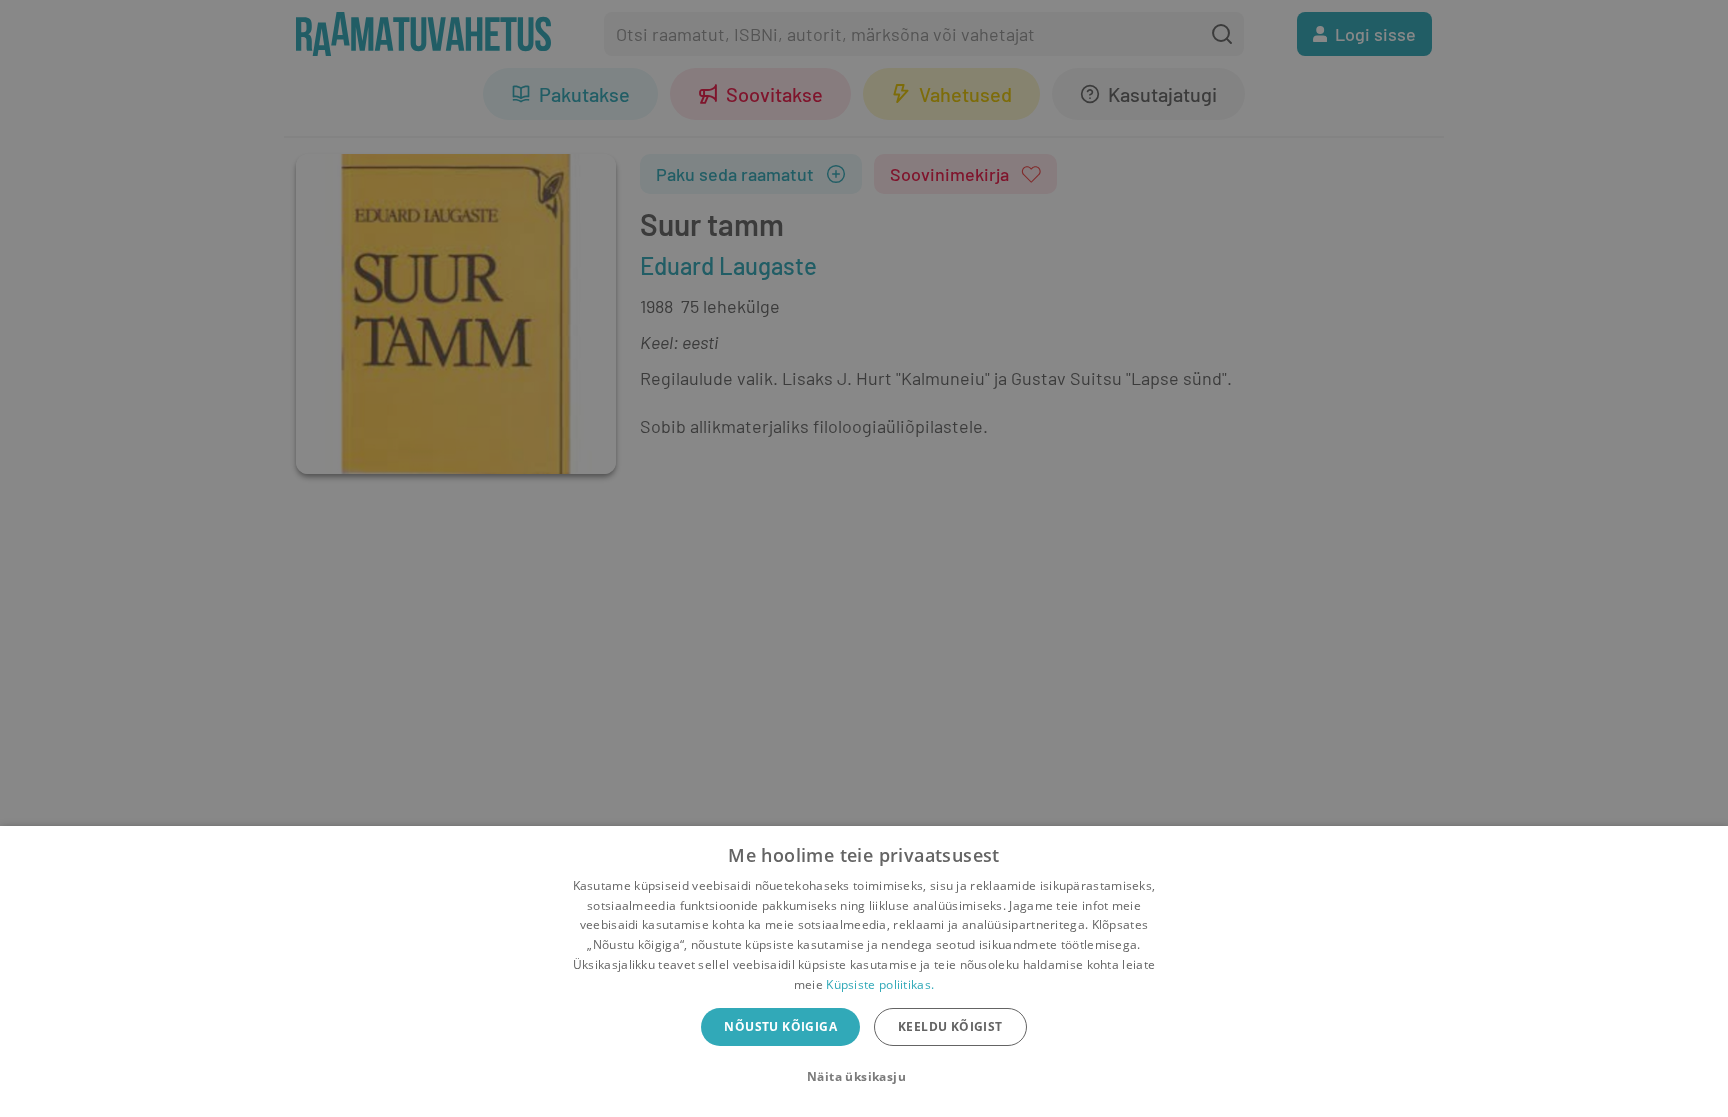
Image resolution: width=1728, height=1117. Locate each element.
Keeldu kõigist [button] (950, 1026)
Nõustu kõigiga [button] (780, 1026)
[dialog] (864, 971)
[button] (864, 1077)
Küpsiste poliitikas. (880, 984)
